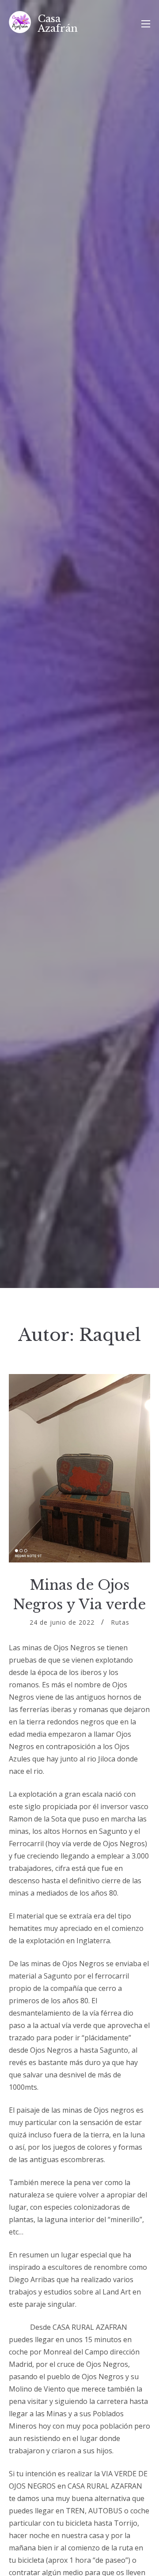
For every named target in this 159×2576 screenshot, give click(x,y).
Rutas (120, 1622)
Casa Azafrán (58, 24)
